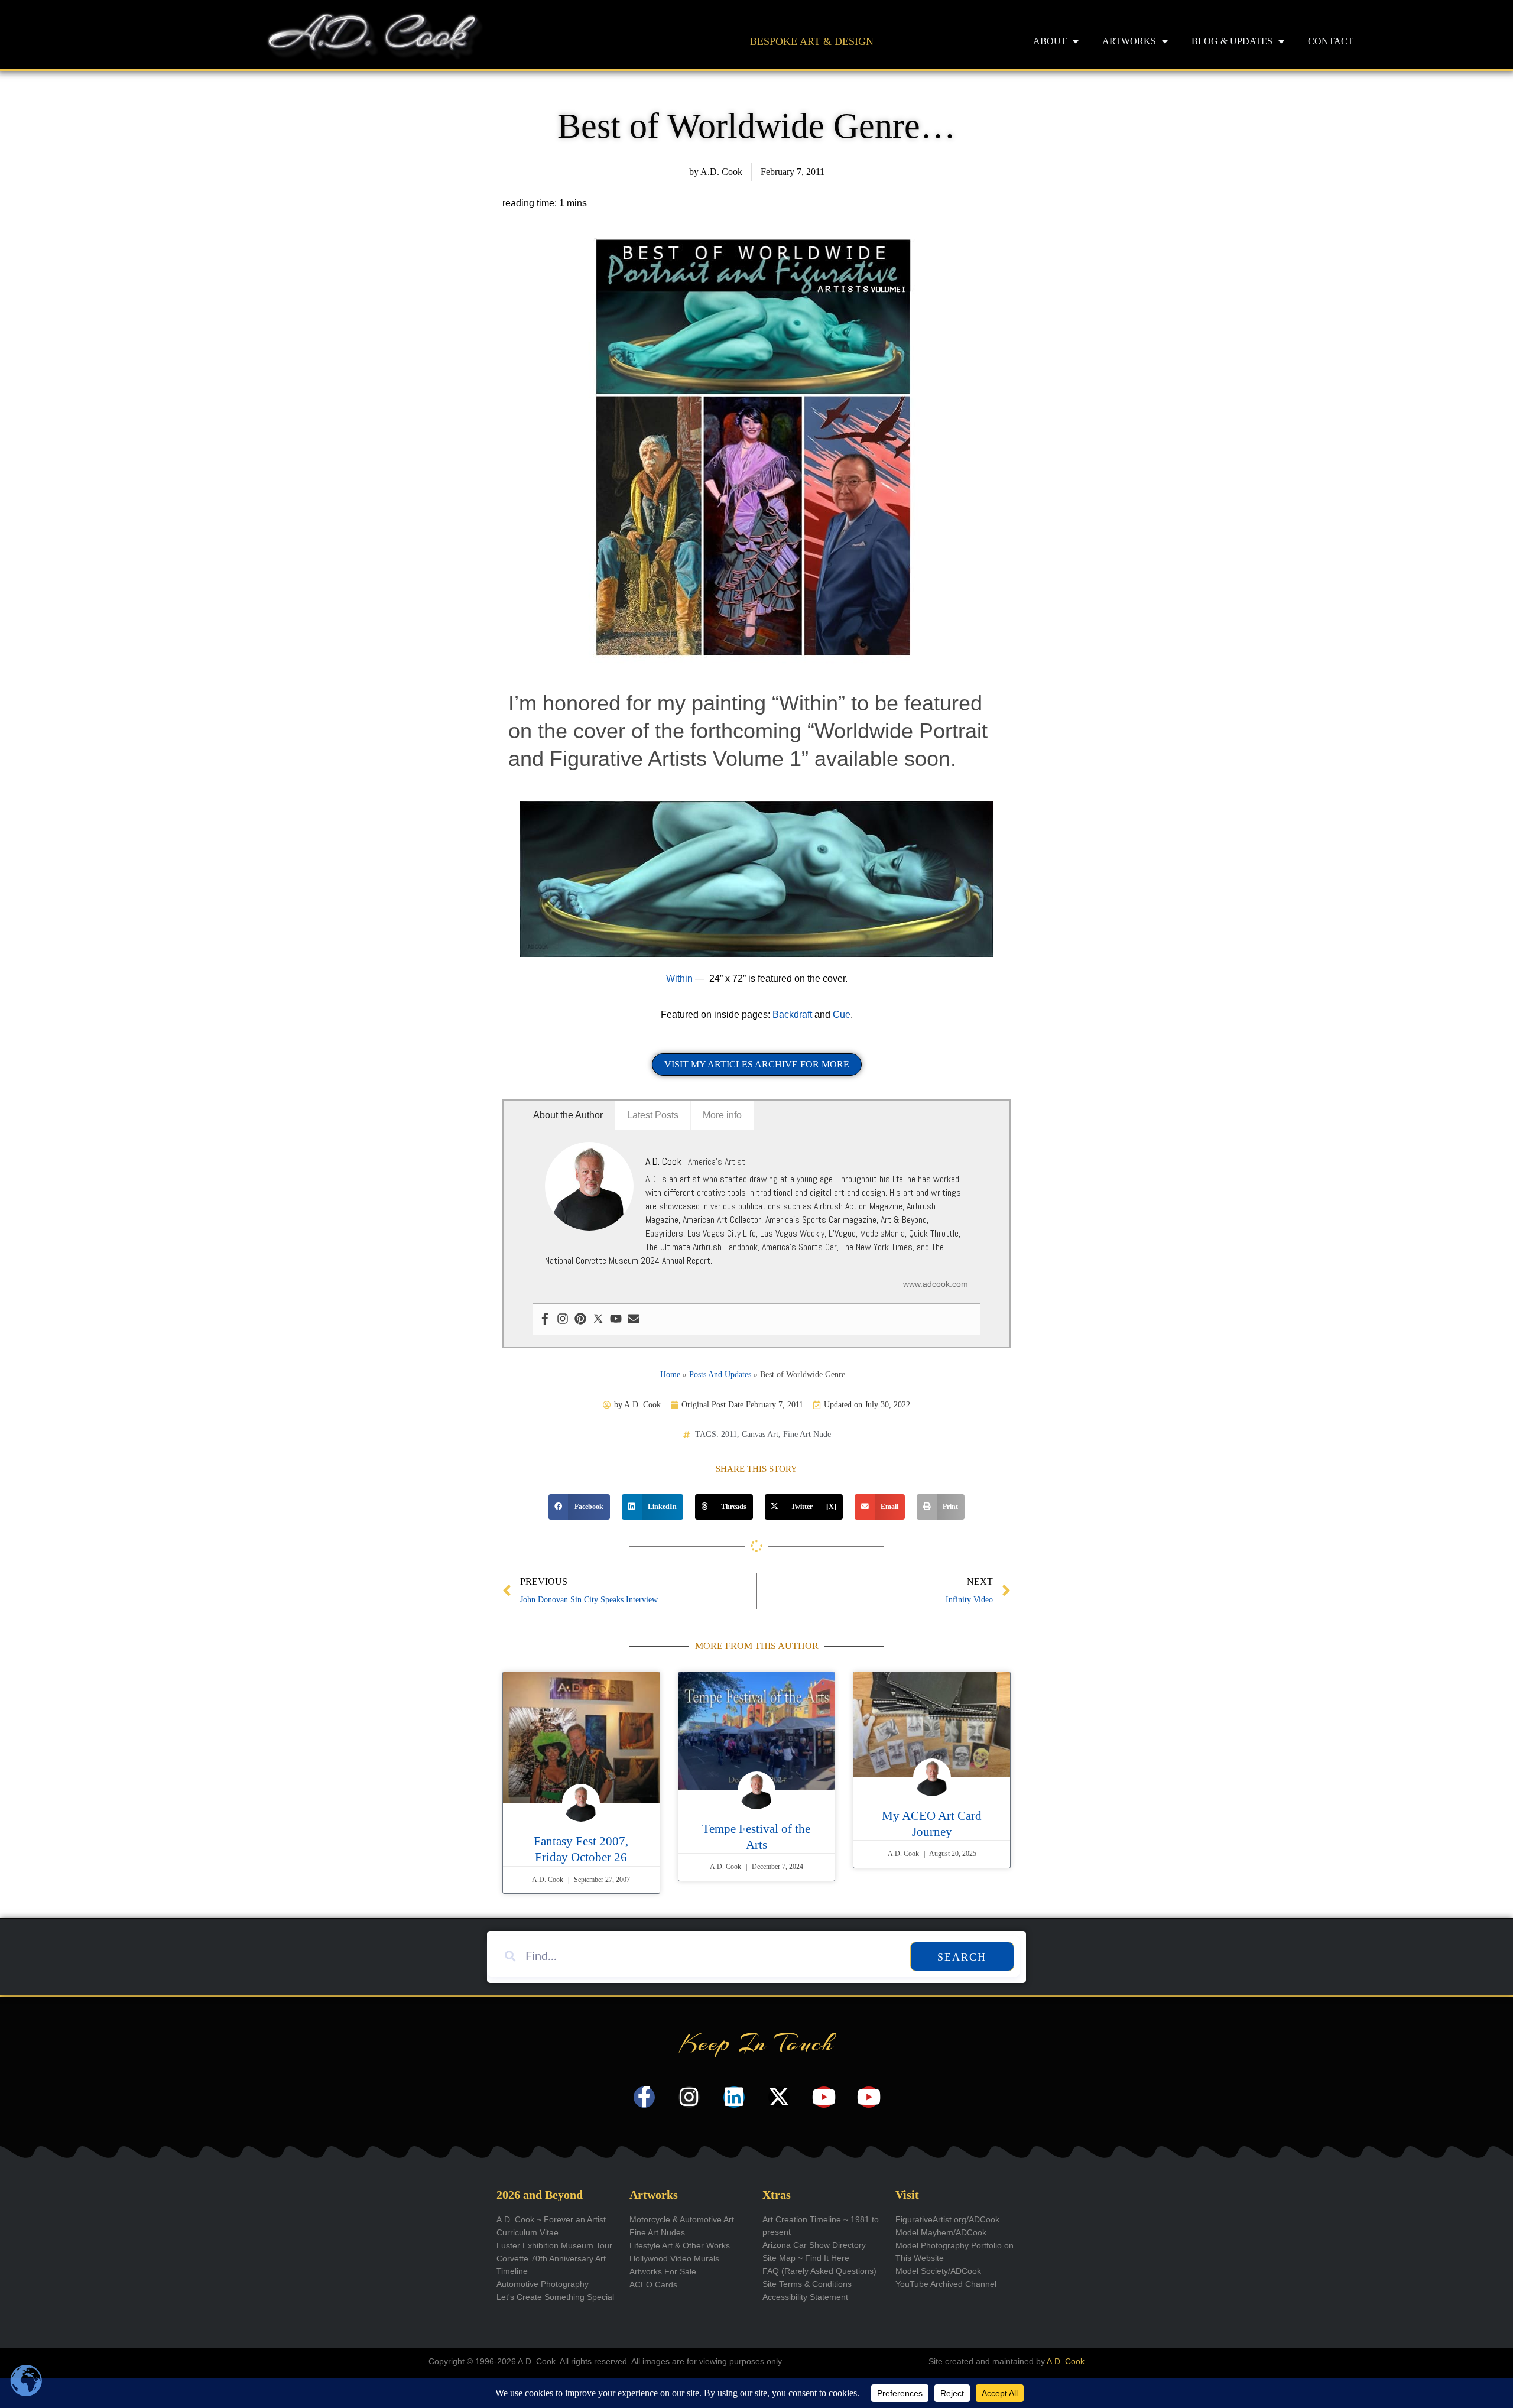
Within (679, 979)
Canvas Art (760, 1434)
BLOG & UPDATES (1232, 41)
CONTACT (1331, 41)
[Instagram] (563, 1320)
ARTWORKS (1129, 41)
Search (962, 1957)
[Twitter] (598, 1320)
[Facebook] (545, 1320)
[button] (579, 1507)
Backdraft (793, 1015)
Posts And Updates (720, 1375)
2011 (729, 1434)
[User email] (634, 1320)
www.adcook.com (936, 1284)
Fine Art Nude (807, 1434)
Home (670, 1375)
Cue (842, 1015)
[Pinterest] (580, 1320)
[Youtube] (616, 1320)
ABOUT (1050, 41)
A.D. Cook (1066, 2361)
